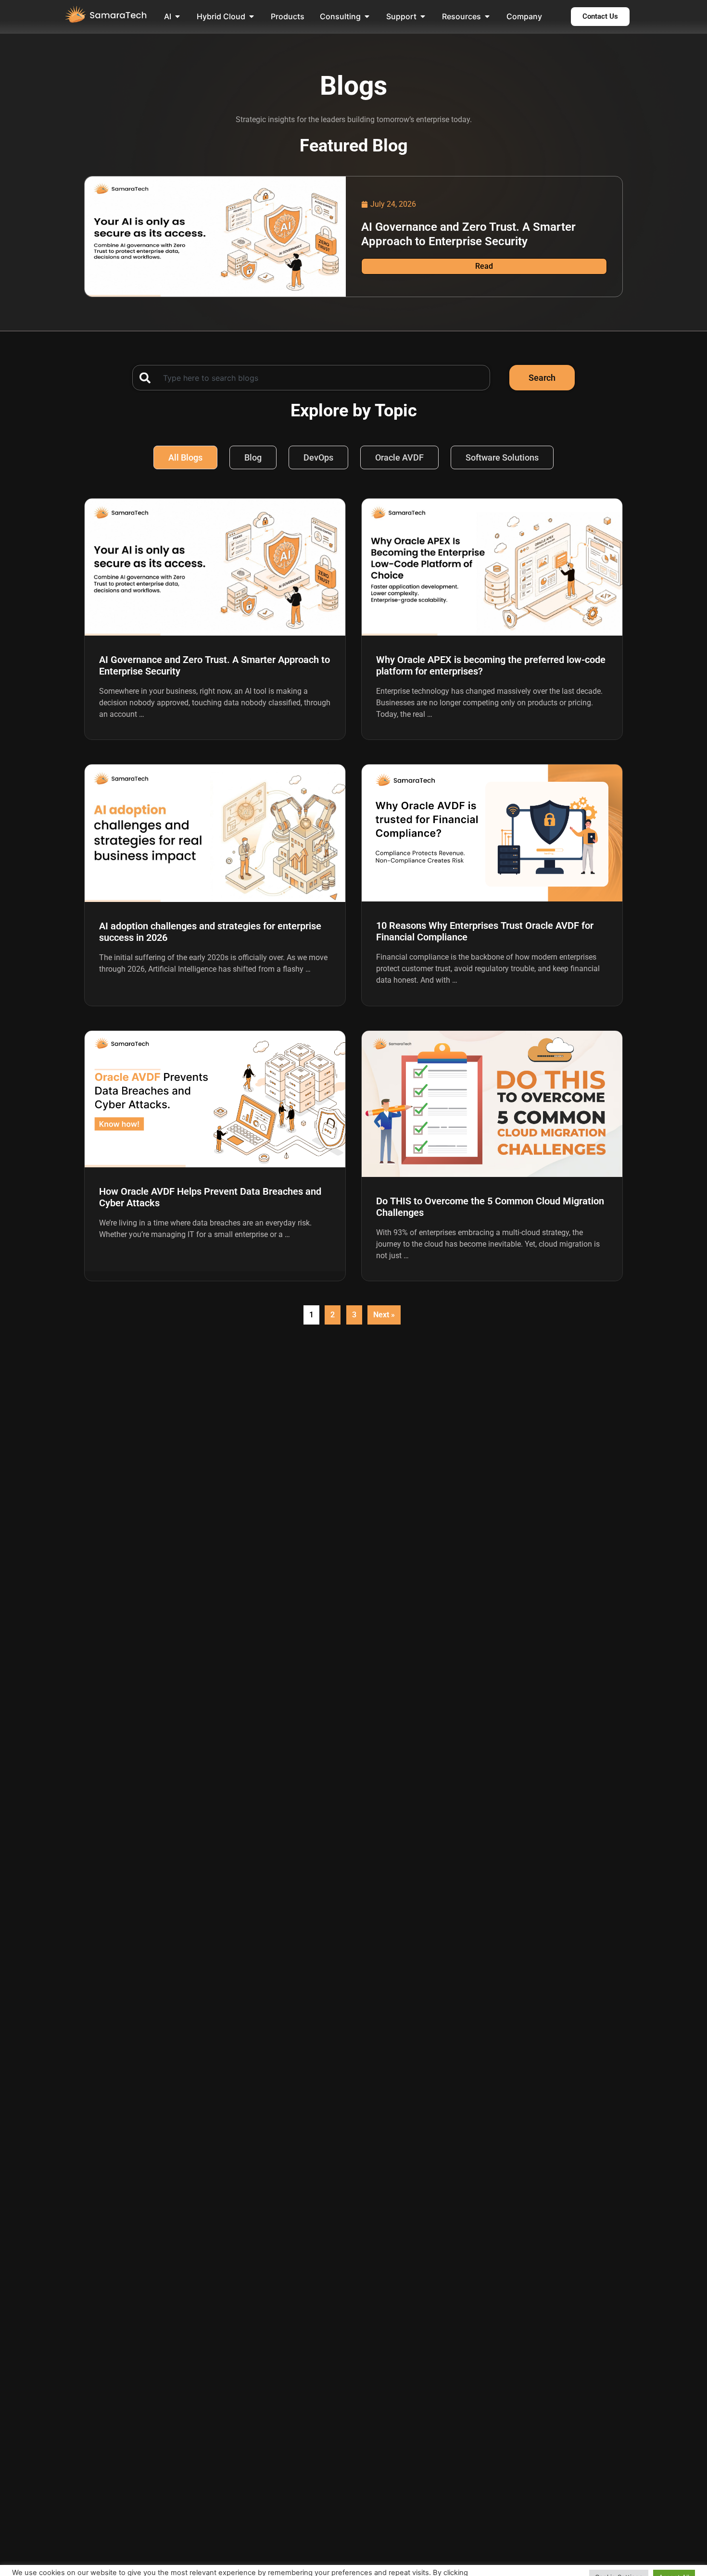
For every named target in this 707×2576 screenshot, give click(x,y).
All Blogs (185, 457)
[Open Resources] (487, 16)
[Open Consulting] (367, 16)
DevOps (318, 457)
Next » (384, 1315)
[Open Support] (423, 16)
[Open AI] (177, 16)
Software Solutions (502, 457)
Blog (253, 457)
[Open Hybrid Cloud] (252, 16)
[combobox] (311, 378)
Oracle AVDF (399, 457)
